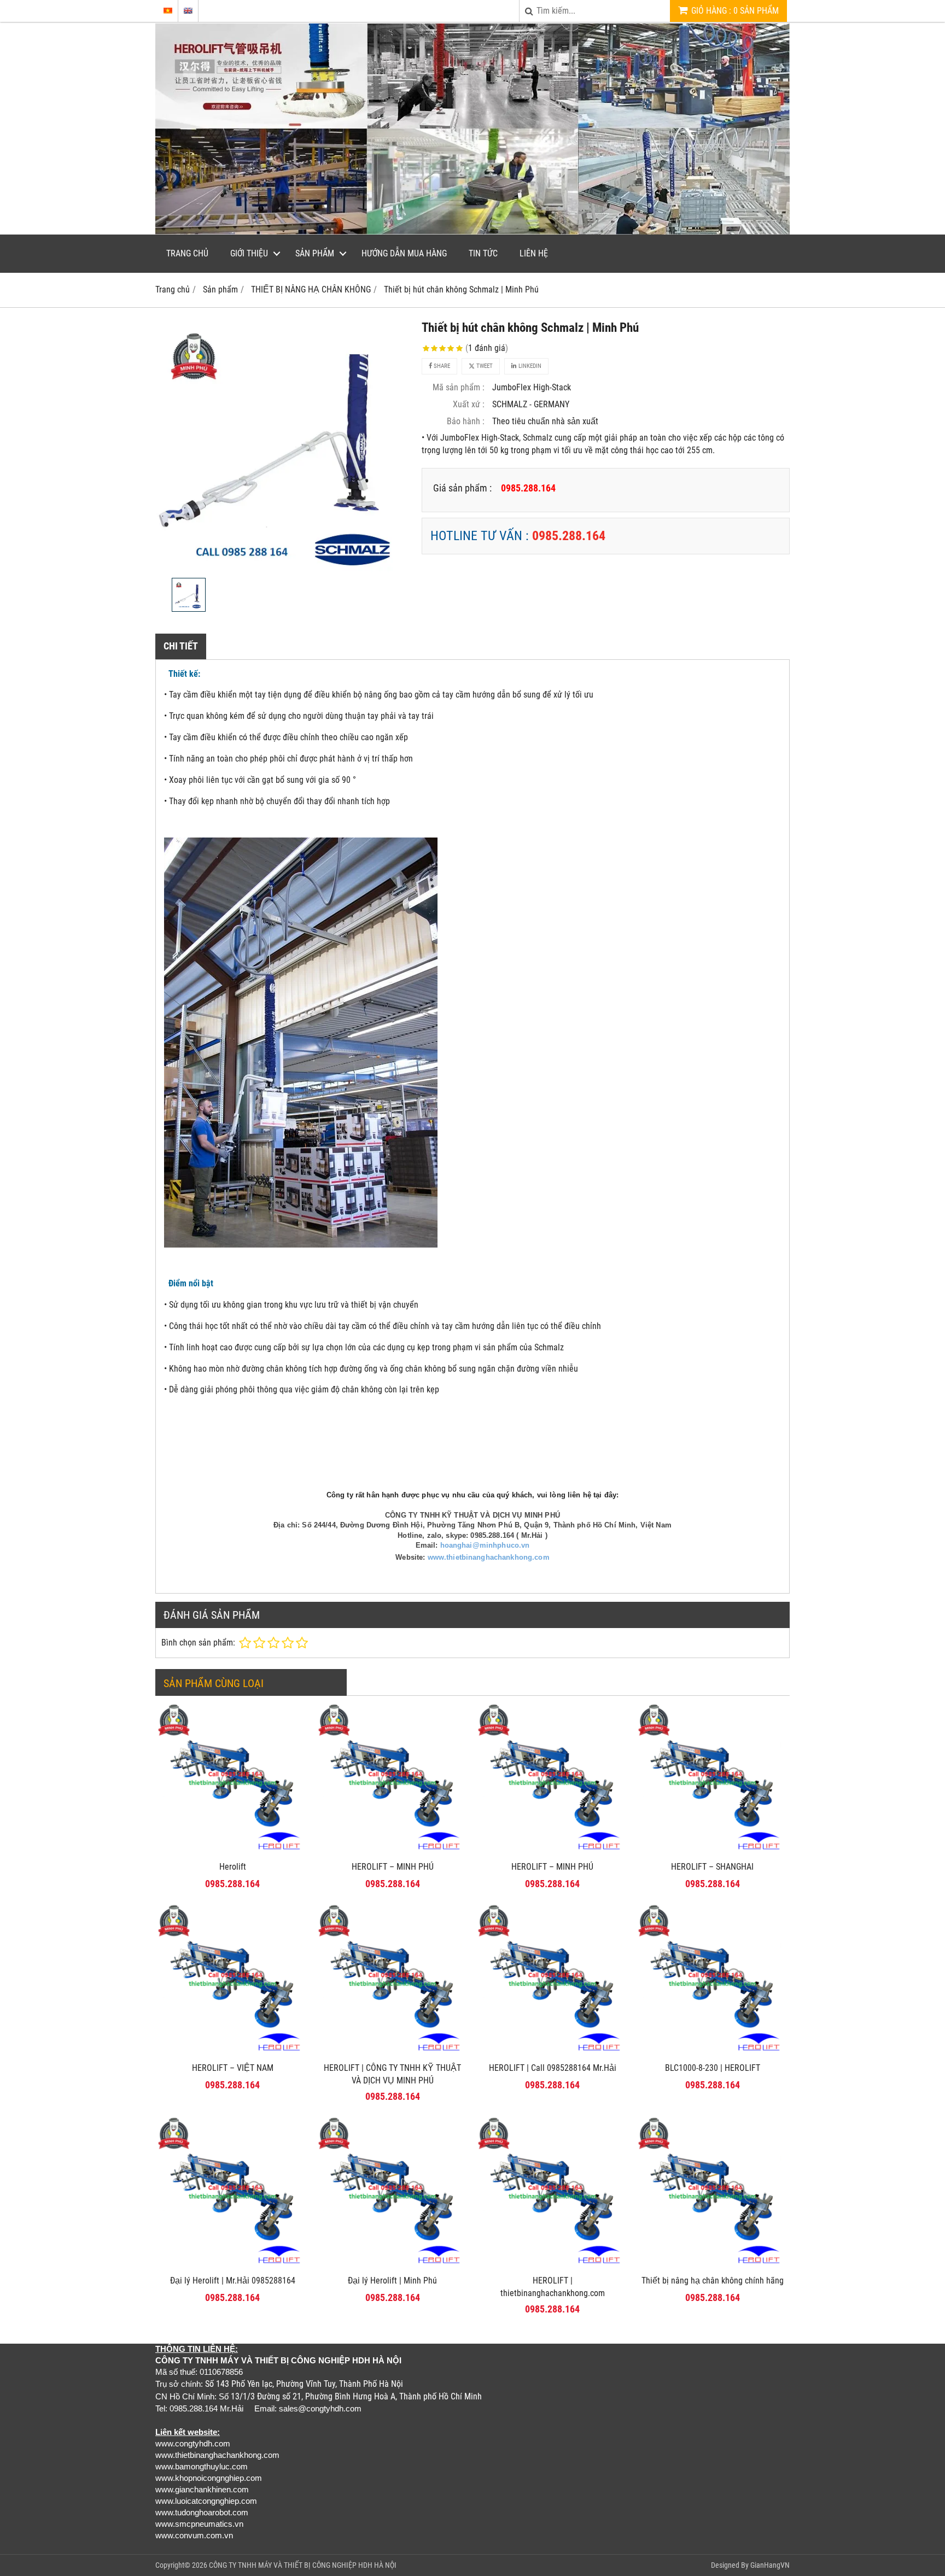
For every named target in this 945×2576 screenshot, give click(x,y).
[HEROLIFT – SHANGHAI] (713, 1852)
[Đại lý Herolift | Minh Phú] (393, 2266)
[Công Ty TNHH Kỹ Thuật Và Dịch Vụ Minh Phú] (472, 232)
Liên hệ (534, 253)
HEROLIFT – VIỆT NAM (233, 2068)
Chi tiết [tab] (181, 646)
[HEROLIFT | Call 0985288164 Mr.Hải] (553, 2054)
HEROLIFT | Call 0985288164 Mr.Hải (553, 2068)
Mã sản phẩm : (459, 387)
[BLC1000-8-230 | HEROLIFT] (713, 2054)
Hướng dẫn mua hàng (404, 253)
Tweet (484, 366)
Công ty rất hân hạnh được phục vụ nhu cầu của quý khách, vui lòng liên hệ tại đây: (472, 1495)
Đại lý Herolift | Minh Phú (392, 2281)
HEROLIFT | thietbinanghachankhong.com (553, 2287)
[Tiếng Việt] (168, 11)
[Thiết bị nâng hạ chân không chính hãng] (713, 2266)
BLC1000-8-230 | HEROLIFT (713, 2068)
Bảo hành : (466, 421)
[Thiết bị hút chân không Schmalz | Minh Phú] (282, 446)
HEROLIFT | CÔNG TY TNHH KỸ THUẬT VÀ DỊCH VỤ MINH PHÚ (392, 2074)
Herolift (233, 1867)
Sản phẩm (315, 253)
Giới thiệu (249, 253)
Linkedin (529, 366)
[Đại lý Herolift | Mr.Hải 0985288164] (233, 2266)
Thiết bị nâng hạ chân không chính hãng (713, 2281)
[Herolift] (233, 1852)
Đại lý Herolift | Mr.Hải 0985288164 (233, 2281)
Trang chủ (187, 253)
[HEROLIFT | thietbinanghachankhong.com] (553, 2266)
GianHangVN (770, 2565)
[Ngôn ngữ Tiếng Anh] (188, 11)
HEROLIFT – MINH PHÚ (393, 1867)
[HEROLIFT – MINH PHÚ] (393, 1852)
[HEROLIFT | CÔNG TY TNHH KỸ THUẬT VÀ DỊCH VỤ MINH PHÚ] (393, 2054)
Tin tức (483, 253)
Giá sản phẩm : (462, 488)
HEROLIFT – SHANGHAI (712, 1867)
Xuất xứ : (469, 404)
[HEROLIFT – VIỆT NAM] (233, 2054)
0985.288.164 (569, 536)
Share (441, 366)
